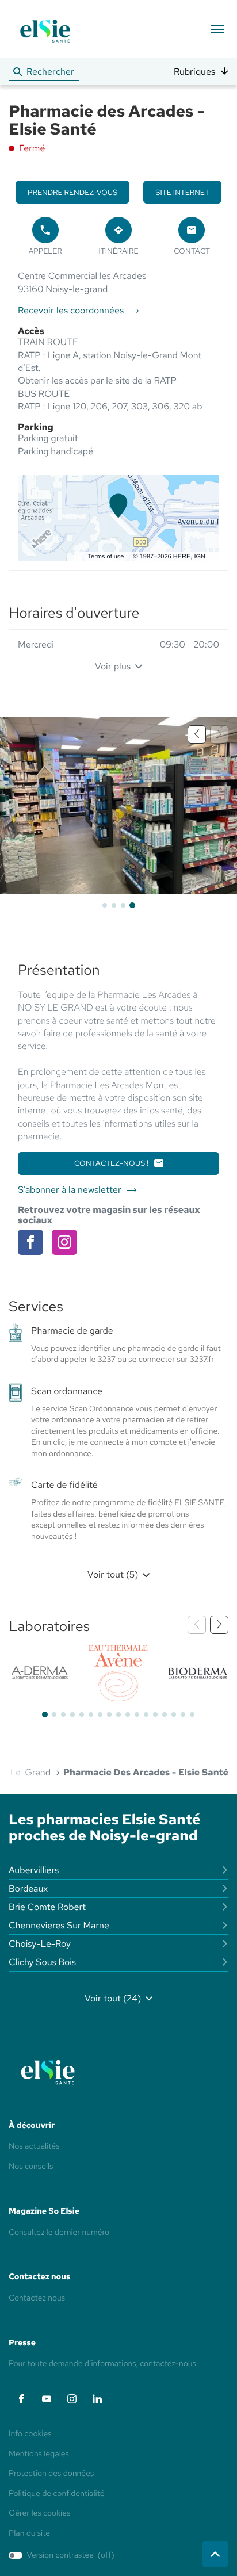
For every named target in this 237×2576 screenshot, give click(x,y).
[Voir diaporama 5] (82, 1714)
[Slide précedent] (197, 734)
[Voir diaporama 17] (192, 1714)
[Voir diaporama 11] (137, 1714)
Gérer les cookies (39, 2513)
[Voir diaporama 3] (123, 905)
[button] (217, 29)
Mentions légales (39, 2455)
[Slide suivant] (219, 1625)
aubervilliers (34, 1870)
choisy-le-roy (40, 1944)
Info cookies (30, 2435)
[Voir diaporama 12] (146, 1714)
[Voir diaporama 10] (128, 1714)
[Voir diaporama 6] (91, 1714)
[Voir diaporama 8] (109, 1714)
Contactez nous (37, 2298)
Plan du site (29, 2533)
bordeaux (28, 1888)
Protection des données (51, 2474)
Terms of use (106, 557)
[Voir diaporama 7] (100, 1714)
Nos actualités (34, 2146)
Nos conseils (31, 2167)
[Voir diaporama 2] (114, 905)
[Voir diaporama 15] (174, 1714)
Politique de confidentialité (57, 2494)
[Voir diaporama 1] (105, 905)
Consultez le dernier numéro (59, 2233)
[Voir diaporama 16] (183, 1714)
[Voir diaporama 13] (155, 1714)
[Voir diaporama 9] (118, 1714)
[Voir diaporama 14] (165, 1714)
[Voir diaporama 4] (132, 905)
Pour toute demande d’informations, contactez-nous (102, 2364)
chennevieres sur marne (59, 1925)
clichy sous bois (42, 1962)
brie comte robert (47, 1907)
